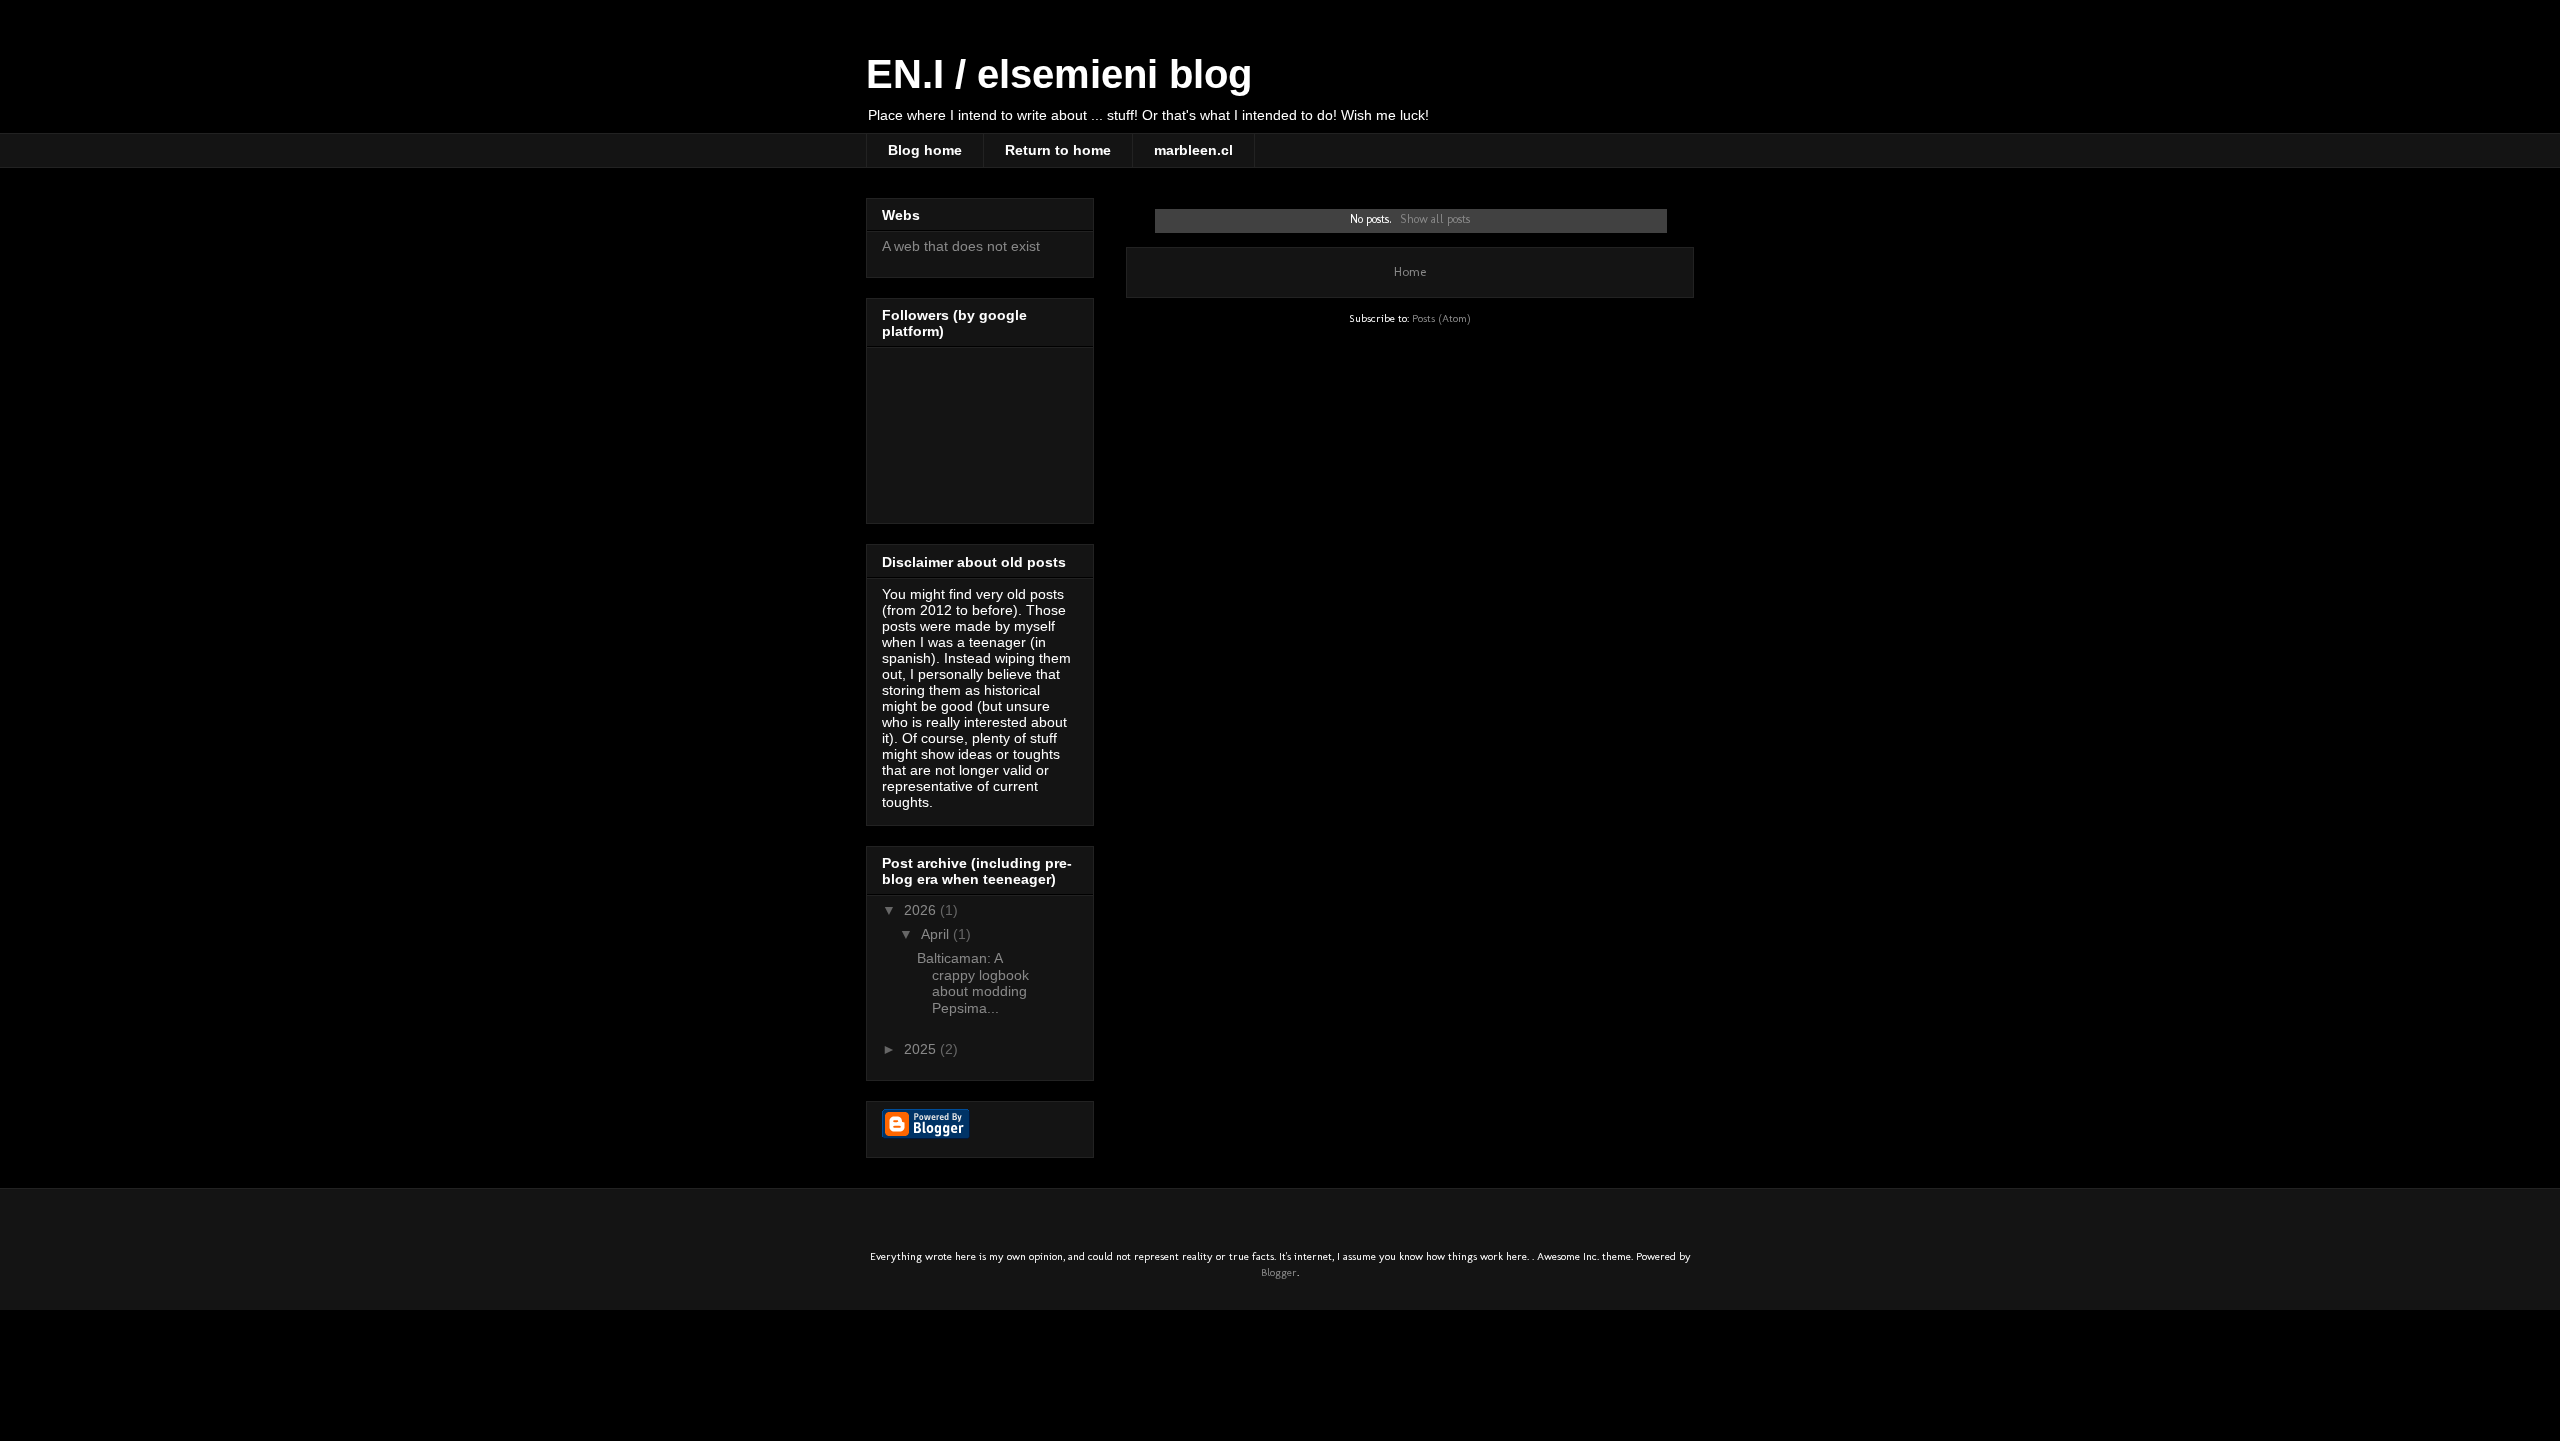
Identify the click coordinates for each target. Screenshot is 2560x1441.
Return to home (1058, 150)
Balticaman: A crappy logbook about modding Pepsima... (973, 983)
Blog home (925, 150)
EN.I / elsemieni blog (1059, 74)
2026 (922, 910)
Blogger (1279, 1272)
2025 (922, 1049)
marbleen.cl (1193, 150)
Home (1410, 271)
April (937, 934)
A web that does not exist (961, 246)
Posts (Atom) (1441, 318)
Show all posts (1435, 219)
